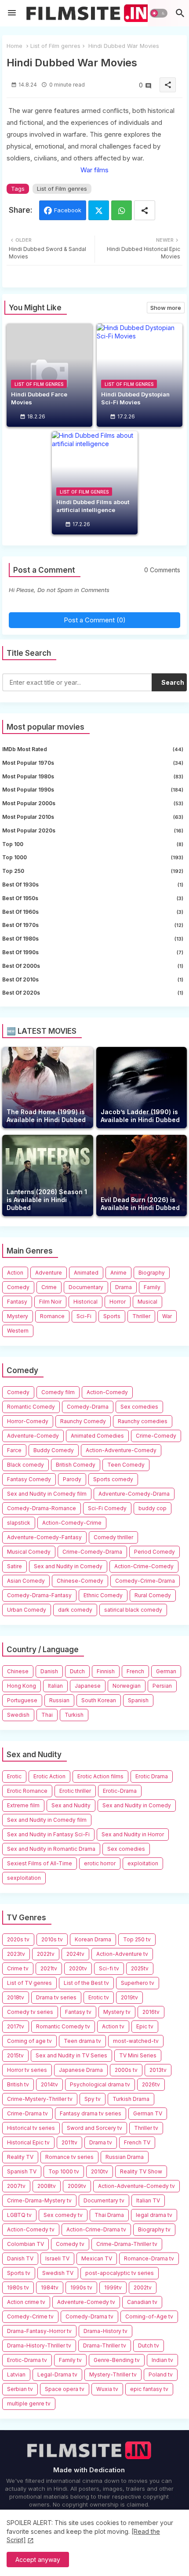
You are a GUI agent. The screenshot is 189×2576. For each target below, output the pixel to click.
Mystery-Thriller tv (113, 2374)
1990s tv (81, 2287)
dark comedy (75, 1610)
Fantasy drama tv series (91, 2113)
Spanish (138, 1700)
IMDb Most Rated (93, 749)
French (135, 1671)
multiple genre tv (29, 2403)
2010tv (100, 2171)
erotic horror (100, 1863)
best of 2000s (93, 966)
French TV (137, 2142)
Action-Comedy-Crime (72, 1523)
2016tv (151, 2012)
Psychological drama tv (100, 2084)
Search (173, 682)
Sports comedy (113, 1479)
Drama (124, 1287)
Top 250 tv (137, 1939)
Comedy (18, 1287)
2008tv (47, 2186)
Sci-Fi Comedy (107, 1508)
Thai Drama (109, 2215)
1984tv (50, 2287)
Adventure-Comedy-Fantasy (44, 1537)
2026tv (151, 2084)
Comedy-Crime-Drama (145, 1581)
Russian (59, 1700)
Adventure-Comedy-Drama (134, 1494)
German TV (148, 2113)
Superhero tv (138, 1983)
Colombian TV (25, 2244)
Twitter (99, 210)
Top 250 (93, 871)
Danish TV (20, 2258)
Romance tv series (69, 2157)
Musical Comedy (29, 1552)
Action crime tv (26, 2302)
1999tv (113, 2287)
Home (15, 46)
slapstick (19, 1523)
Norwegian (127, 1686)
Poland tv (161, 2374)
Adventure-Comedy (33, 1436)
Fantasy (17, 1302)
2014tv (49, 2084)
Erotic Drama (152, 1776)
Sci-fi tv (109, 1968)
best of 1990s (93, 952)
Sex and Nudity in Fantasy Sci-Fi (48, 1834)
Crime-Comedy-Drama (92, 1552)
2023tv (16, 1954)
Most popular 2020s (93, 830)
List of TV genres (29, 1983)
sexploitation (24, 1878)
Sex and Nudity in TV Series (71, 2055)
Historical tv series (31, 2128)
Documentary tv (104, 2200)
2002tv (143, 2287)
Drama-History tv (105, 2331)
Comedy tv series (30, 2012)
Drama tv (101, 2142)
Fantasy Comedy (29, 1479)
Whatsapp (122, 210)
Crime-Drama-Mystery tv (39, 2200)
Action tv (113, 2026)
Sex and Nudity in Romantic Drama (51, 1849)
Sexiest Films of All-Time (40, 1863)
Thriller (141, 1316)
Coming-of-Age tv (149, 2316)
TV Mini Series (138, 2055)
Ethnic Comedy (103, 1595)
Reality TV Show (141, 2171)
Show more (166, 308)
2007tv (16, 2186)
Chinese (18, 1671)
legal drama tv (154, 2215)
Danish (49, 1671)
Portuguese (22, 1700)
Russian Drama (125, 2157)
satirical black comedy (133, 1610)
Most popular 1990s (93, 790)
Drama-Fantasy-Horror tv (39, 2331)
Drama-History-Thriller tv (39, 2345)
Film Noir (50, 1302)
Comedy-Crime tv (30, 2316)
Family (152, 1287)
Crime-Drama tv (27, 2113)
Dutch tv (149, 2345)
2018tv (16, 1997)
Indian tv (162, 2360)
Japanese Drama (81, 2070)
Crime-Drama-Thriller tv (127, 2244)
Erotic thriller (75, 1791)
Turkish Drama (131, 2099)
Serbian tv (20, 2389)
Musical (147, 1302)
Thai (47, 1715)
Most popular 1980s (93, 776)
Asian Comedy (26, 1581)
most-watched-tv (136, 2041)
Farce (14, 1450)
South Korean (99, 1700)
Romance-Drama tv (149, 2258)
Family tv (70, 2360)
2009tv (77, 2186)
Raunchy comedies (143, 1421)
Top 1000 (93, 857)
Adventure (49, 1273)
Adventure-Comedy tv (86, 2302)
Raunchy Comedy (83, 1421)
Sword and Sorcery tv (94, 2128)
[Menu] (12, 13)
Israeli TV (57, 2258)
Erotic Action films (100, 1776)
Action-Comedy (107, 1392)
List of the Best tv (86, 1983)
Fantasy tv (78, 2012)
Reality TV (20, 2157)
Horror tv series (27, 2070)
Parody (72, 1479)
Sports (112, 1316)
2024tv (75, 1954)
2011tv (69, 2142)
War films (94, 170)
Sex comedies (139, 1407)
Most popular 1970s (93, 763)
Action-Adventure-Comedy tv (136, 2186)
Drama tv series (56, 1997)
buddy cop (153, 1508)
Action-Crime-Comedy (144, 1566)
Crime (49, 1287)
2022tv (46, 1954)
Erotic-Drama (120, 1791)
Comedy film (58, 1392)
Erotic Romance (27, 1791)
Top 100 (93, 844)
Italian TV (148, 2200)
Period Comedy (154, 1552)
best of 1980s (93, 939)
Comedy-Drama (88, 1407)
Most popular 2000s (93, 803)
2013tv (158, 2070)
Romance (52, 1316)
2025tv (140, 1968)
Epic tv (145, 2026)
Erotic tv (99, 1997)
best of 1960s (93, 912)
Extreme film (23, 1805)
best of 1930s (93, 885)
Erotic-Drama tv (27, 2360)
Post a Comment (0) (95, 620)
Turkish (74, 1715)
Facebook (68, 210)
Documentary (86, 1287)
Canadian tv (142, 2302)
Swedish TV (58, 2273)
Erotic (14, 1776)
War (167, 1316)
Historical (85, 1302)
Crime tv (18, 1968)
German (166, 1671)
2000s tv (126, 2070)
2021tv (49, 1968)
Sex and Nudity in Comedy (68, 1566)
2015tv (15, 2055)
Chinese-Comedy (80, 1581)
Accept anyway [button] (38, 2560)
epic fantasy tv (149, 2389)
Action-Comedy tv (31, 2229)
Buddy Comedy (54, 1450)
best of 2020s (93, 993)
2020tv (78, 1968)
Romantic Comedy (31, 1407)
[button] (158, 13)
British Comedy (76, 1465)
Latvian (16, 2374)
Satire (15, 1566)
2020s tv (18, 1939)
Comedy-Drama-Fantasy (39, 1595)
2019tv (129, 1997)
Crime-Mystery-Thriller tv (40, 2099)
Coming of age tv (29, 2041)
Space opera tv (65, 2389)
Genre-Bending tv (117, 2360)
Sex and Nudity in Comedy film (47, 1494)
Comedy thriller (113, 1537)
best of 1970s (93, 925)
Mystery (18, 1316)
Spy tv (93, 2099)
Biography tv (154, 2229)
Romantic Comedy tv (63, 2026)
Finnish (106, 1671)
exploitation (143, 1863)
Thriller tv (146, 2128)
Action (15, 1273)
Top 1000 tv (64, 2171)
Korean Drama (93, 1939)
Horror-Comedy (28, 1421)
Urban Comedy (27, 1610)
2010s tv (52, 1939)
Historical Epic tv (28, 2142)
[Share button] (145, 210)
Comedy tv (70, 2244)
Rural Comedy (153, 1595)
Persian (162, 1686)
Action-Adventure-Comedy (121, 1450)
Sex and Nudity (71, 1805)
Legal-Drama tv (57, 2374)
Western (18, 1331)
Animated (86, 1273)
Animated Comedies (97, 1436)
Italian (55, 1686)
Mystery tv (117, 2012)
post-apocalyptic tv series (120, 2273)
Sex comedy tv (63, 2215)
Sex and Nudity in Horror (133, 1834)
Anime (118, 1273)
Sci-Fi (84, 1316)
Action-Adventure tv (122, 1954)
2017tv (16, 2026)
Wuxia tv (107, 2389)
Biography (152, 1273)
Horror (118, 1302)
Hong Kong (22, 1686)
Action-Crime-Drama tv (96, 2229)
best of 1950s (93, 898)
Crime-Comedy (156, 1436)
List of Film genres (55, 46)
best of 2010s (93, 979)
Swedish (18, 1715)
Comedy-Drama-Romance (42, 1508)
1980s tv (18, 2287)
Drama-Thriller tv (105, 2345)
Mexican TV (97, 2258)
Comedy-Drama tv (89, 2316)
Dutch (77, 1671)
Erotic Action (49, 1776)
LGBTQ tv (19, 2215)
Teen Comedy (126, 1465)
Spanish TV (22, 2171)
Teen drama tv (82, 2041)
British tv (18, 2084)
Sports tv (19, 2273)
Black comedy (25, 1465)
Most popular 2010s (93, 817)
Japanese (88, 1686)
